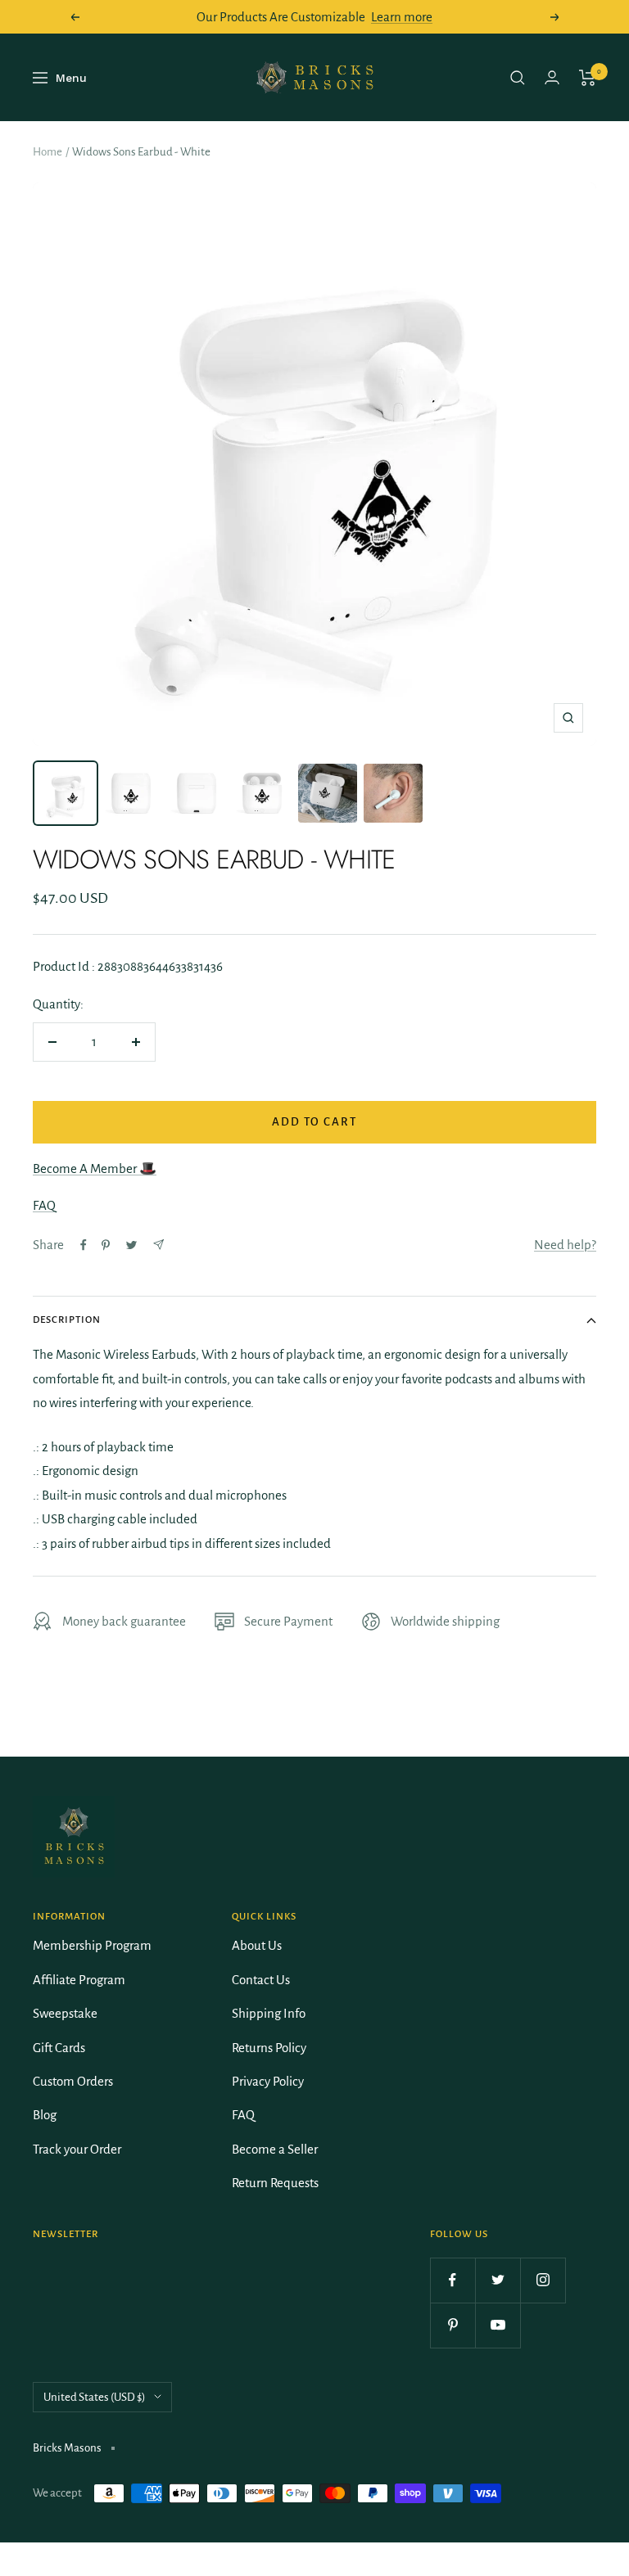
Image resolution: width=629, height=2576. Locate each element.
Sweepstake (65, 2013)
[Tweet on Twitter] (131, 1245)
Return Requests (275, 2183)
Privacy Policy (268, 2081)
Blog (45, 2115)
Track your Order (77, 2149)
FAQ (44, 1205)
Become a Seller (275, 2149)
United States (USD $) (95, 2397)
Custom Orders (73, 2081)
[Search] (518, 78)
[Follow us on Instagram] (543, 2280)
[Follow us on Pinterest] (453, 2325)
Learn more (402, 17)
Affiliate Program (79, 1980)
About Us (257, 1945)
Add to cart (314, 1122)
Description (67, 1320)
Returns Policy (269, 2048)
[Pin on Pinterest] (106, 1245)
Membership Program (92, 1945)
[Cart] (588, 78)
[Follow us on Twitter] (498, 2280)
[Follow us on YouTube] (498, 2325)
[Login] (552, 77)
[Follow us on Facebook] (453, 2280)
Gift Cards (59, 2048)
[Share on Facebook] (84, 1245)
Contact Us (261, 1980)
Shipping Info (269, 2013)
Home (48, 152)
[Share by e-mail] (158, 1245)
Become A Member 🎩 (95, 1168)
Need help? (565, 1245)
